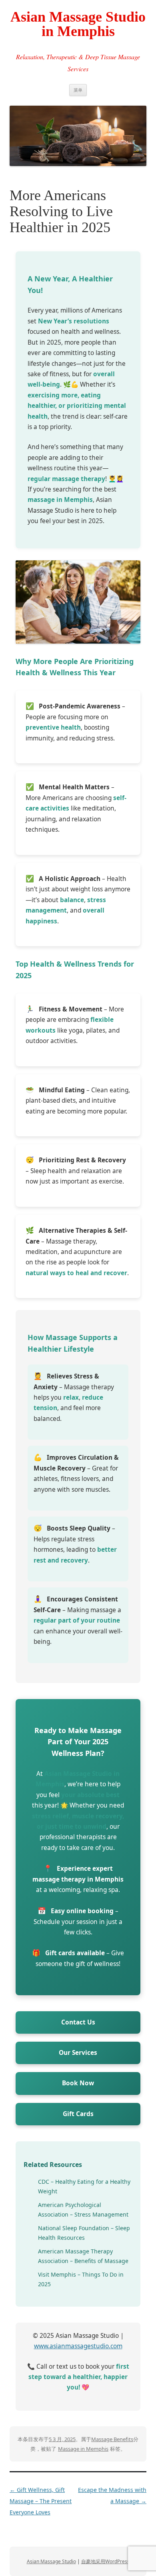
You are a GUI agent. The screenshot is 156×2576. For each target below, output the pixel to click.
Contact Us (78, 2022)
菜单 (78, 90)
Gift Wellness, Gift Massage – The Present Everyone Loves (41, 2501)
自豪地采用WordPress (105, 2561)
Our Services (78, 2053)
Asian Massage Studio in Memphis (78, 24)
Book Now (78, 2083)
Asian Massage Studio (51, 2561)
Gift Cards (78, 2114)
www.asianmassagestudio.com (78, 2346)
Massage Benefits (112, 2439)
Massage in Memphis (83, 2449)
